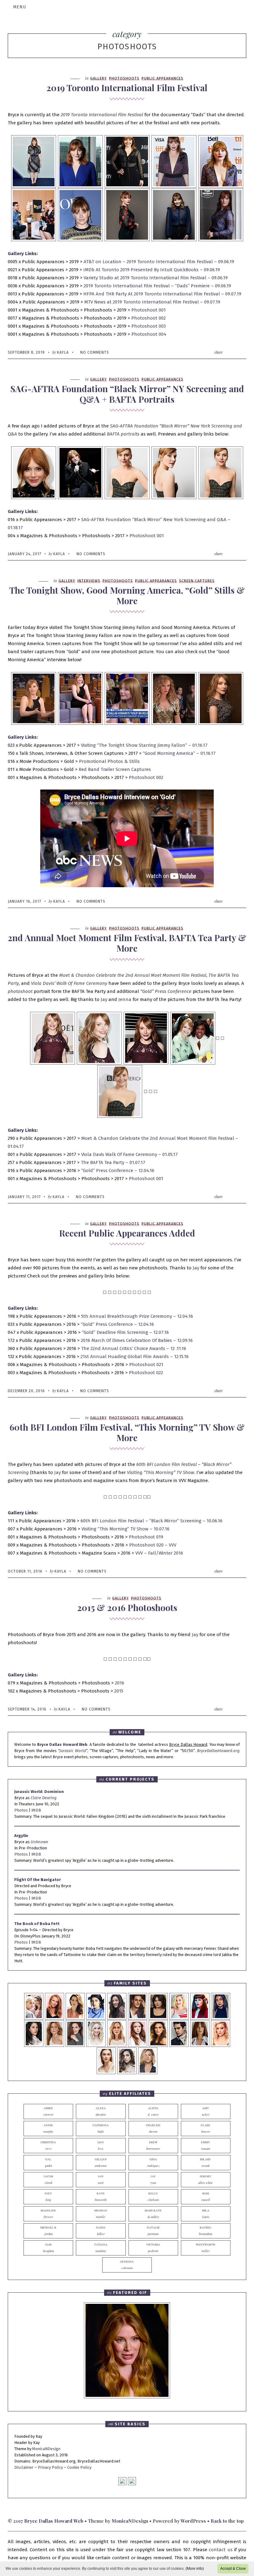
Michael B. (48, 2231)
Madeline (48, 2214)
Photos (21, 1810)
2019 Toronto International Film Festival (127, 88)
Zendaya (127, 2265)
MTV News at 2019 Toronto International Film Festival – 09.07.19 (152, 302)
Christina (48, 2146)
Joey (48, 2197)
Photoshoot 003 (149, 326)
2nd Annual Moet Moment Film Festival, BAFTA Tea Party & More (127, 943)
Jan (101, 2180)
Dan (101, 2146)
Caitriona (101, 2129)
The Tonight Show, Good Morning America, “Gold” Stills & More (127, 595)
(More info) (195, 2569)
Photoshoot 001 (149, 310)
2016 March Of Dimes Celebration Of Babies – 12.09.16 (137, 1340)
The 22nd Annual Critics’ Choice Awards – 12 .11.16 (134, 1348)
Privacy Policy (50, 2467)
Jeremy (206, 2180)
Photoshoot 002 (149, 318)
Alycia (153, 2111)
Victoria (153, 2248)
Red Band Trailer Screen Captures (115, 769)
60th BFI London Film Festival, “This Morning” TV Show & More (127, 1432)
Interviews (89, 581)
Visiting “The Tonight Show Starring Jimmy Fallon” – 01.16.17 (144, 745)
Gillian (101, 2163)
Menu (20, 7)
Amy (206, 2111)
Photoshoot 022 (146, 1373)
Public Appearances (162, 78)
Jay (105, 999)
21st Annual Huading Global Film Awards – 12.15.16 (135, 1357)
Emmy (206, 2146)
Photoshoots (124, 78)
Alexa (101, 2111)
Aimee (48, 2111)
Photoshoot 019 (145, 1537)
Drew (153, 2146)
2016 (120, 1683)
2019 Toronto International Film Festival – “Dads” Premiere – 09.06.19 (157, 286)
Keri (206, 2197)
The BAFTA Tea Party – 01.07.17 (113, 1162)
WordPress (193, 2521)
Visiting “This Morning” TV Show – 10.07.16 (125, 1529)
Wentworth (206, 2248)
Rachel (206, 2231)
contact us (221, 2550)
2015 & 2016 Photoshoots (127, 1607)
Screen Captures (197, 581)
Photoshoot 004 (149, 334)
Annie (48, 2129)
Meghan (101, 2214)
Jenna (125, 999)
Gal (48, 2163)
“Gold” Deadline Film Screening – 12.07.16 (125, 1332)
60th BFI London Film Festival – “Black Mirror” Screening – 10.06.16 (151, 1521)
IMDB (36, 1810)
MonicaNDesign (46, 2449)
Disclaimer (24, 2467)
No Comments (95, 352)
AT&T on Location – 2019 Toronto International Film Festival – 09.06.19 (158, 262)
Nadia (101, 2231)
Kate (101, 2197)
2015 (119, 1691)
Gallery (99, 78)
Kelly (153, 2197)
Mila (206, 2214)
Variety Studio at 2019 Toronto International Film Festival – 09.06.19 (156, 278)
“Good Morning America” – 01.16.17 (179, 753)
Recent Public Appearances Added (127, 1233)
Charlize (153, 2129)
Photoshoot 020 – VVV (153, 1545)
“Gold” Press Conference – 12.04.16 (118, 1171)
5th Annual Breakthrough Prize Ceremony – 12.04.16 (137, 1316)
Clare (206, 2129)
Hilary (206, 2163)
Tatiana (101, 2248)
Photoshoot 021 (146, 1365)
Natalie (153, 2231)
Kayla (63, 352)
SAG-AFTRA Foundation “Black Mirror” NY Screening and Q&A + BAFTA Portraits (127, 394)
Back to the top (227, 2521)
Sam (48, 2248)
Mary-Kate (153, 2214)
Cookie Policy (79, 2467)
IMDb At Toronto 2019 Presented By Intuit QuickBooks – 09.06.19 (152, 270)
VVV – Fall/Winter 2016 (159, 1553)
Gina (153, 2163)
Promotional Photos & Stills (109, 761)
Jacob (48, 2180)
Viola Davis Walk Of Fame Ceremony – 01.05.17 (129, 1154)
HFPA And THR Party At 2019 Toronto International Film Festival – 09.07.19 (162, 294)
